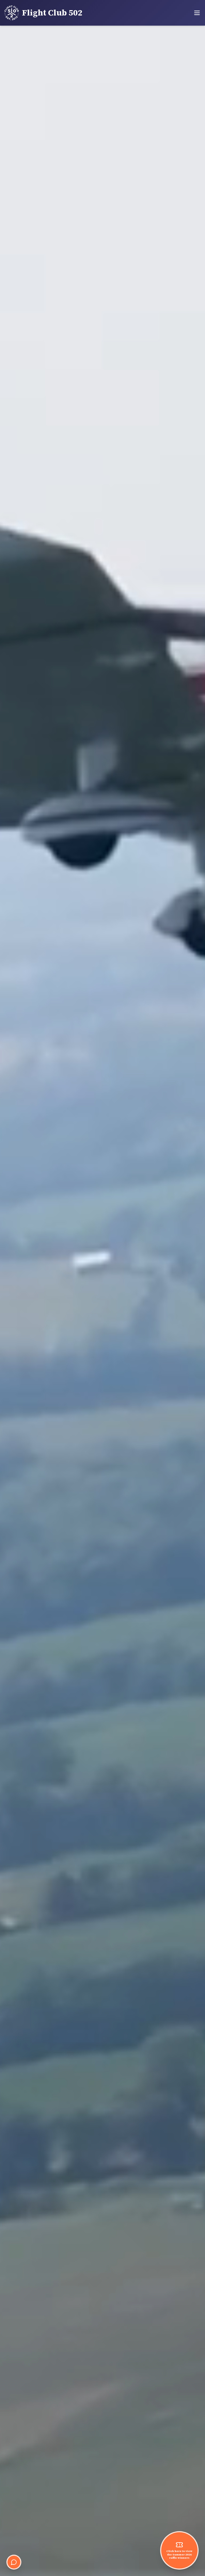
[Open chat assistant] (14, 2562)
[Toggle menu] (197, 13)
